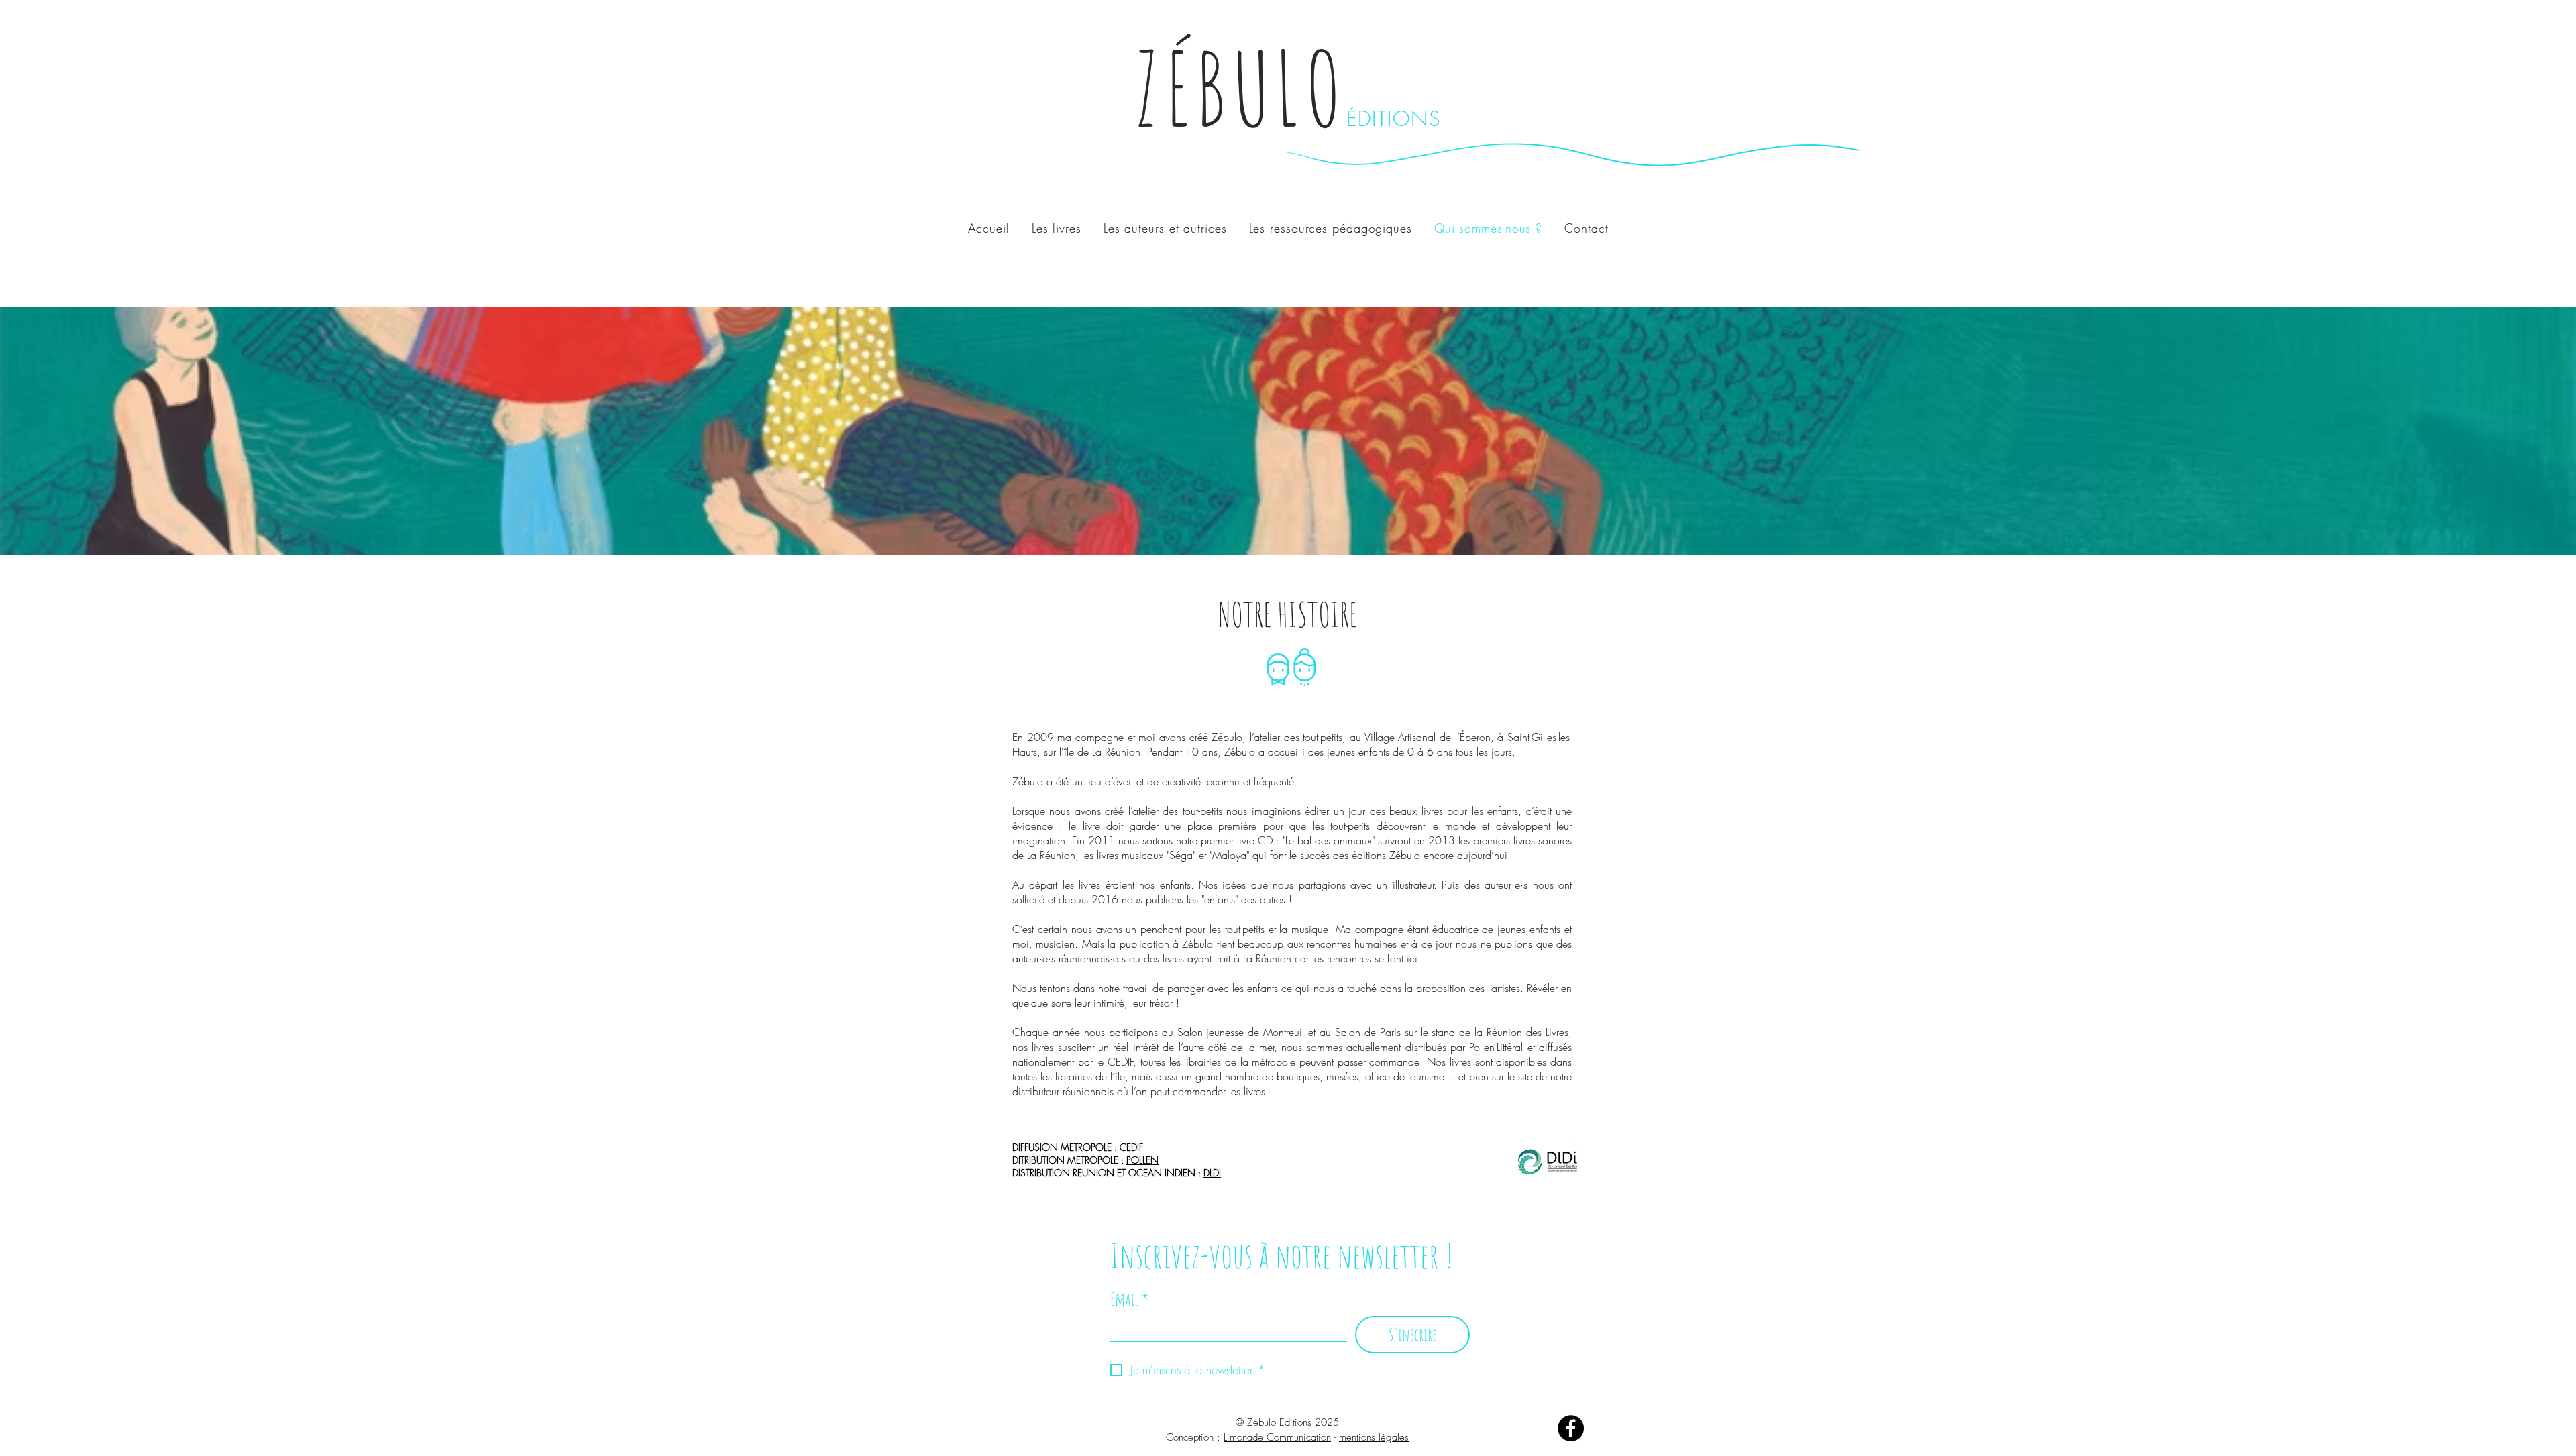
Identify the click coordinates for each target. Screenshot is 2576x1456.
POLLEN (1142, 1160)
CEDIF (1131, 1147)
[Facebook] (1571, 1428)
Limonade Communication (1277, 1437)
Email (1130, 1299)
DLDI (1212, 1173)
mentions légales (1374, 1437)
